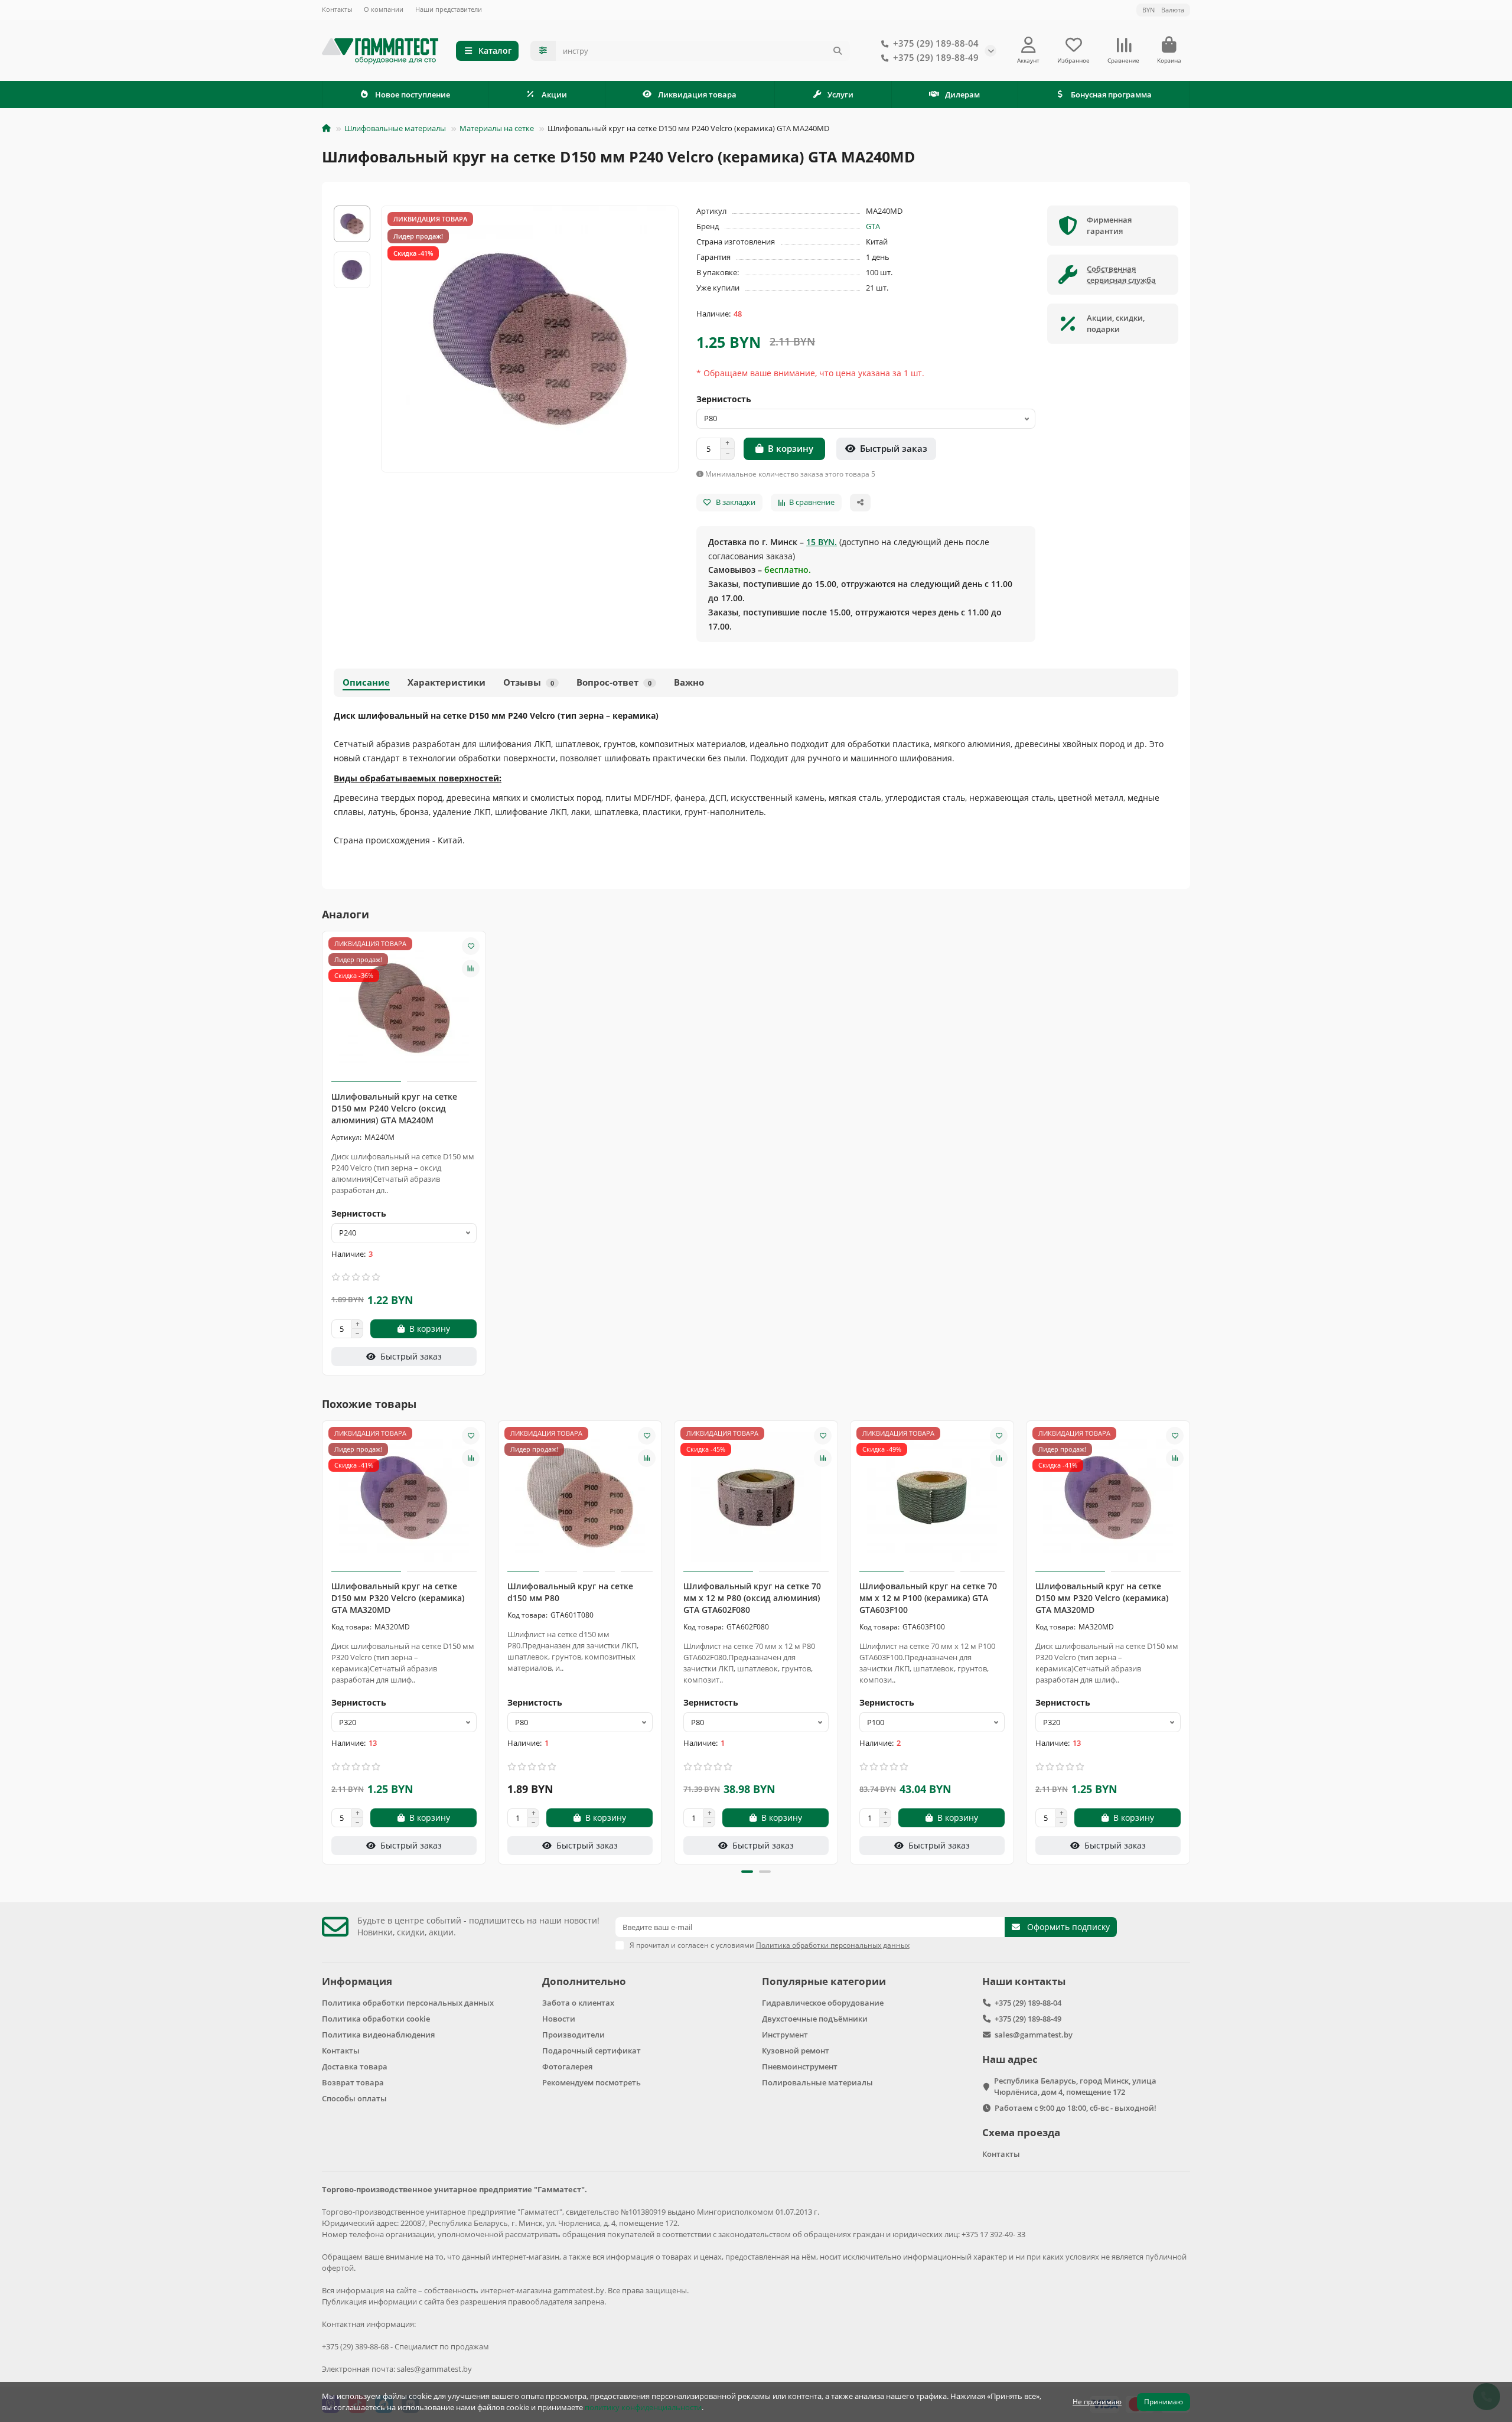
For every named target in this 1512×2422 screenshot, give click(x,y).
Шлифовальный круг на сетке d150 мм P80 (570, 1592)
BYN (1163, 10)
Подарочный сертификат (592, 2051)
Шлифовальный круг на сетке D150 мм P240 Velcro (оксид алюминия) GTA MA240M (394, 1108)
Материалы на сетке (497, 128)
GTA (873, 226)
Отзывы (529, 682)
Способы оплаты (354, 2098)
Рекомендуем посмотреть (592, 2082)
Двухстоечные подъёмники (815, 2019)
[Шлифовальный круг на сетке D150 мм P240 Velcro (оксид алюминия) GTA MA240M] (404, 1008)
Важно (689, 682)
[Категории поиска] (543, 51)
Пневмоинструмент (800, 2066)
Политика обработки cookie (376, 2019)
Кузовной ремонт (796, 2051)
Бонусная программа (1111, 94)
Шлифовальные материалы (395, 128)
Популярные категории (824, 1981)
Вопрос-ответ (614, 682)
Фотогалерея (567, 2066)
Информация (357, 1981)
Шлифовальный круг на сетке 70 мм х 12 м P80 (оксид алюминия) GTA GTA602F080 (752, 1598)
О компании (384, 9)
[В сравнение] (471, 969)
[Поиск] (838, 51)
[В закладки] (471, 946)
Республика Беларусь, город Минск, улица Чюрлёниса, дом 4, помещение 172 (1075, 2086)
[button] (323, 1641)
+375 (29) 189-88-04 (936, 43)
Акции (554, 94)
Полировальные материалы (817, 2082)
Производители (573, 2035)
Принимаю (1164, 2402)
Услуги (840, 94)
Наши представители (449, 9)
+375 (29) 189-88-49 (936, 58)
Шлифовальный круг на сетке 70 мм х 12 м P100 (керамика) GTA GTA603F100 (928, 1598)
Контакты (337, 9)
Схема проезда (1021, 2132)
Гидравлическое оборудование (823, 2003)
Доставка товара (355, 2066)
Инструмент (785, 2035)
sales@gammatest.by (1034, 2035)
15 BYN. (822, 542)
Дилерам (962, 94)
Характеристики (447, 682)
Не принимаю (1097, 2402)
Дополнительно (584, 1981)
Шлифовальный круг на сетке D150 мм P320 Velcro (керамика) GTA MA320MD (398, 1598)
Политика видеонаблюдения (378, 2035)
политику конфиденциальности (643, 2407)
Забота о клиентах (578, 2003)
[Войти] (1029, 45)
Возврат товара (353, 2082)
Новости (559, 2019)
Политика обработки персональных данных (408, 2003)
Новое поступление (413, 94)
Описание (366, 682)
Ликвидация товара (697, 94)
